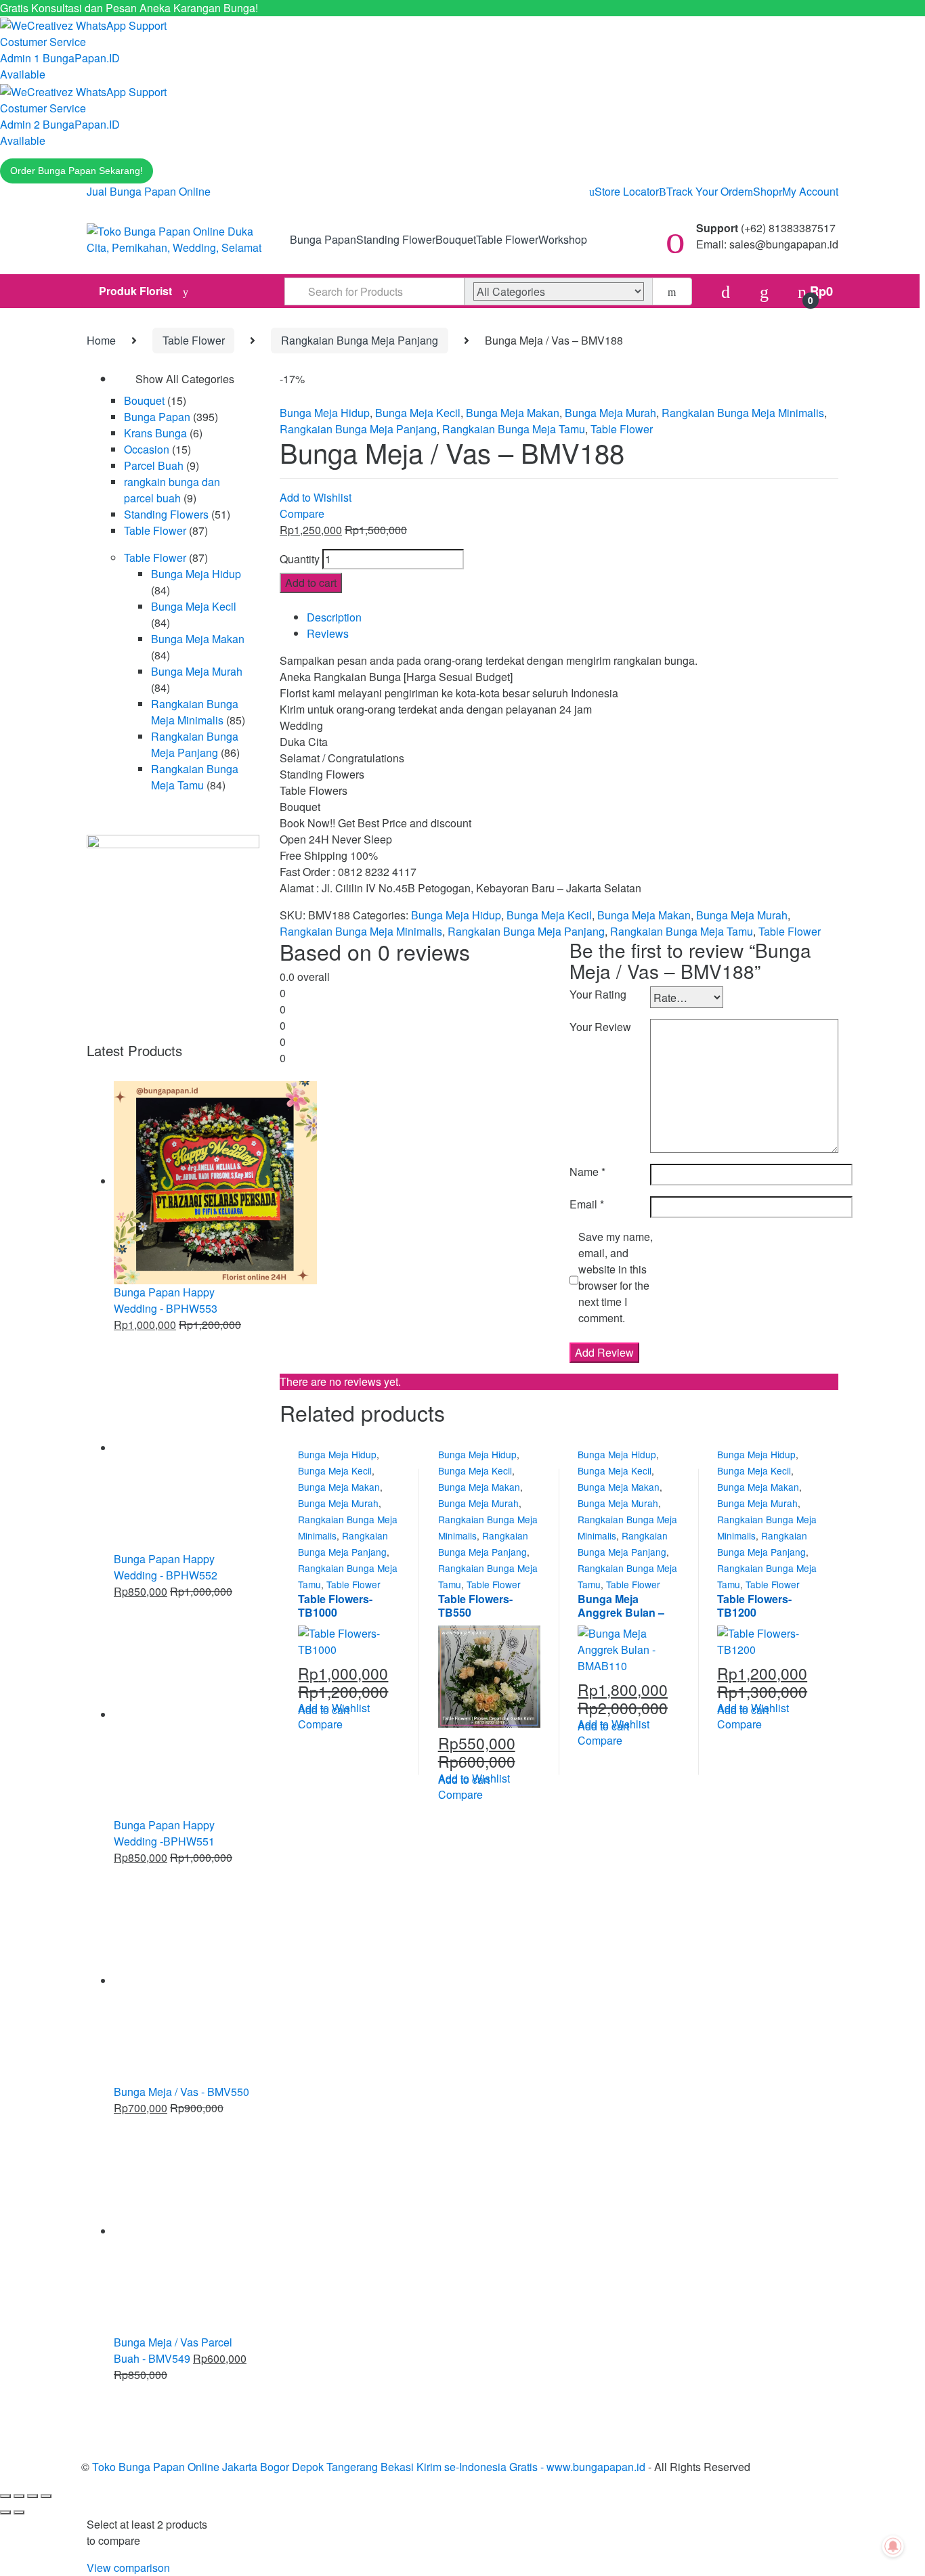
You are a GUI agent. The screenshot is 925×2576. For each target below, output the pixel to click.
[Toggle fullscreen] (19, 2496)
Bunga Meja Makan (513, 413)
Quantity (300, 559)
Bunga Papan (323, 239)
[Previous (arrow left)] (5, 2512)
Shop (766, 191)
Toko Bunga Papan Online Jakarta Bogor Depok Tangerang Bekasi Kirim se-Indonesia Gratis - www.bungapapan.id (369, 2467)
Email (587, 1204)
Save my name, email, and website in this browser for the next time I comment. (616, 1277)
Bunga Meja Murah (610, 413)
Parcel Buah (154, 465)
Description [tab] (334, 617)
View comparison (128, 2568)
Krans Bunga (155, 433)
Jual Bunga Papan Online (149, 191)
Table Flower (507, 239)
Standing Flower (396, 239)
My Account (810, 191)
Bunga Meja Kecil (418, 413)
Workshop (563, 239)
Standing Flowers (166, 514)
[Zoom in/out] (5, 2496)
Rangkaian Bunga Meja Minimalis (743, 413)
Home (101, 340)
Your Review (600, 1027)
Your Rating (598, 994)
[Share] (33, 2496)
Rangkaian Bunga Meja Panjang (360, 340)
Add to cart (311, 583)
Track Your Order (707, 191)
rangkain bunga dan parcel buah (172, 490)
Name (587, 1172)
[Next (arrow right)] (19, 2512)
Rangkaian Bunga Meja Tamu (514, 429)
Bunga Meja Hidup (325, 413)
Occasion (147, 449)
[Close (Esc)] (46, 2496)
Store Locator (627, 191)
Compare (302, 514)
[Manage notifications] (893, 2546)
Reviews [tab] (328, 633)
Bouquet (456, 239)
